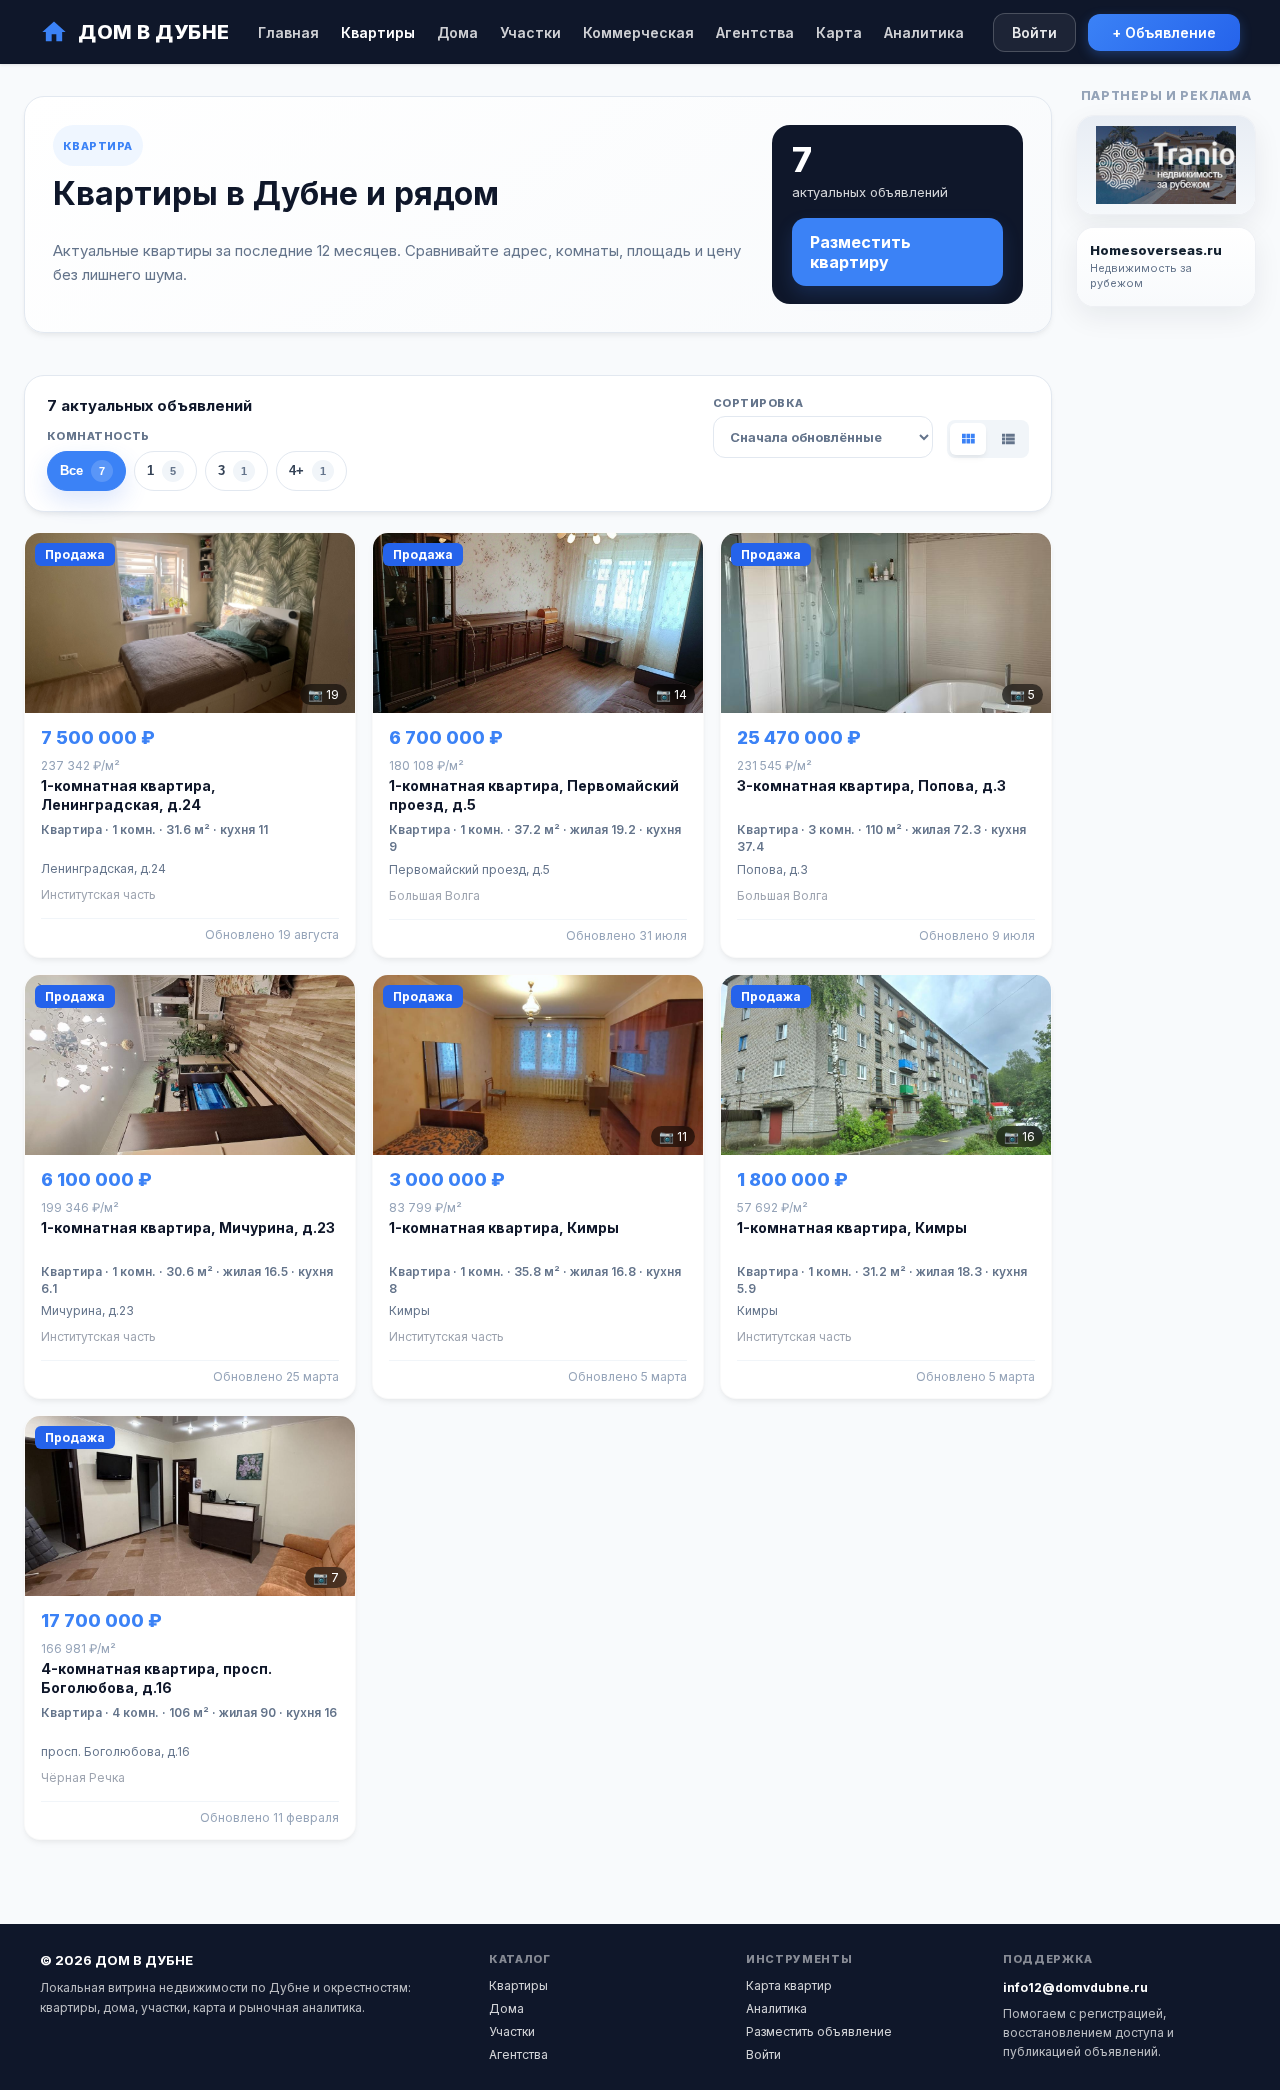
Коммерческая (638, 32)
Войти (1034, 32)
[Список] (1008, 439)
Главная (288, 32)
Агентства (755, 32)
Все (82, 470)
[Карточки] (968, 439)
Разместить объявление (819, 2031)
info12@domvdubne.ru (1075, 1987)
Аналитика (924, 32)
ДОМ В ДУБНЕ (154, 32)
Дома (457, 32)
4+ (307, 470)
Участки (530, 32)
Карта (839, 32)
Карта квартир (789, 1985)
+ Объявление (1164, 32)
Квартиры (378, 32)
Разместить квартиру (860, 252)
